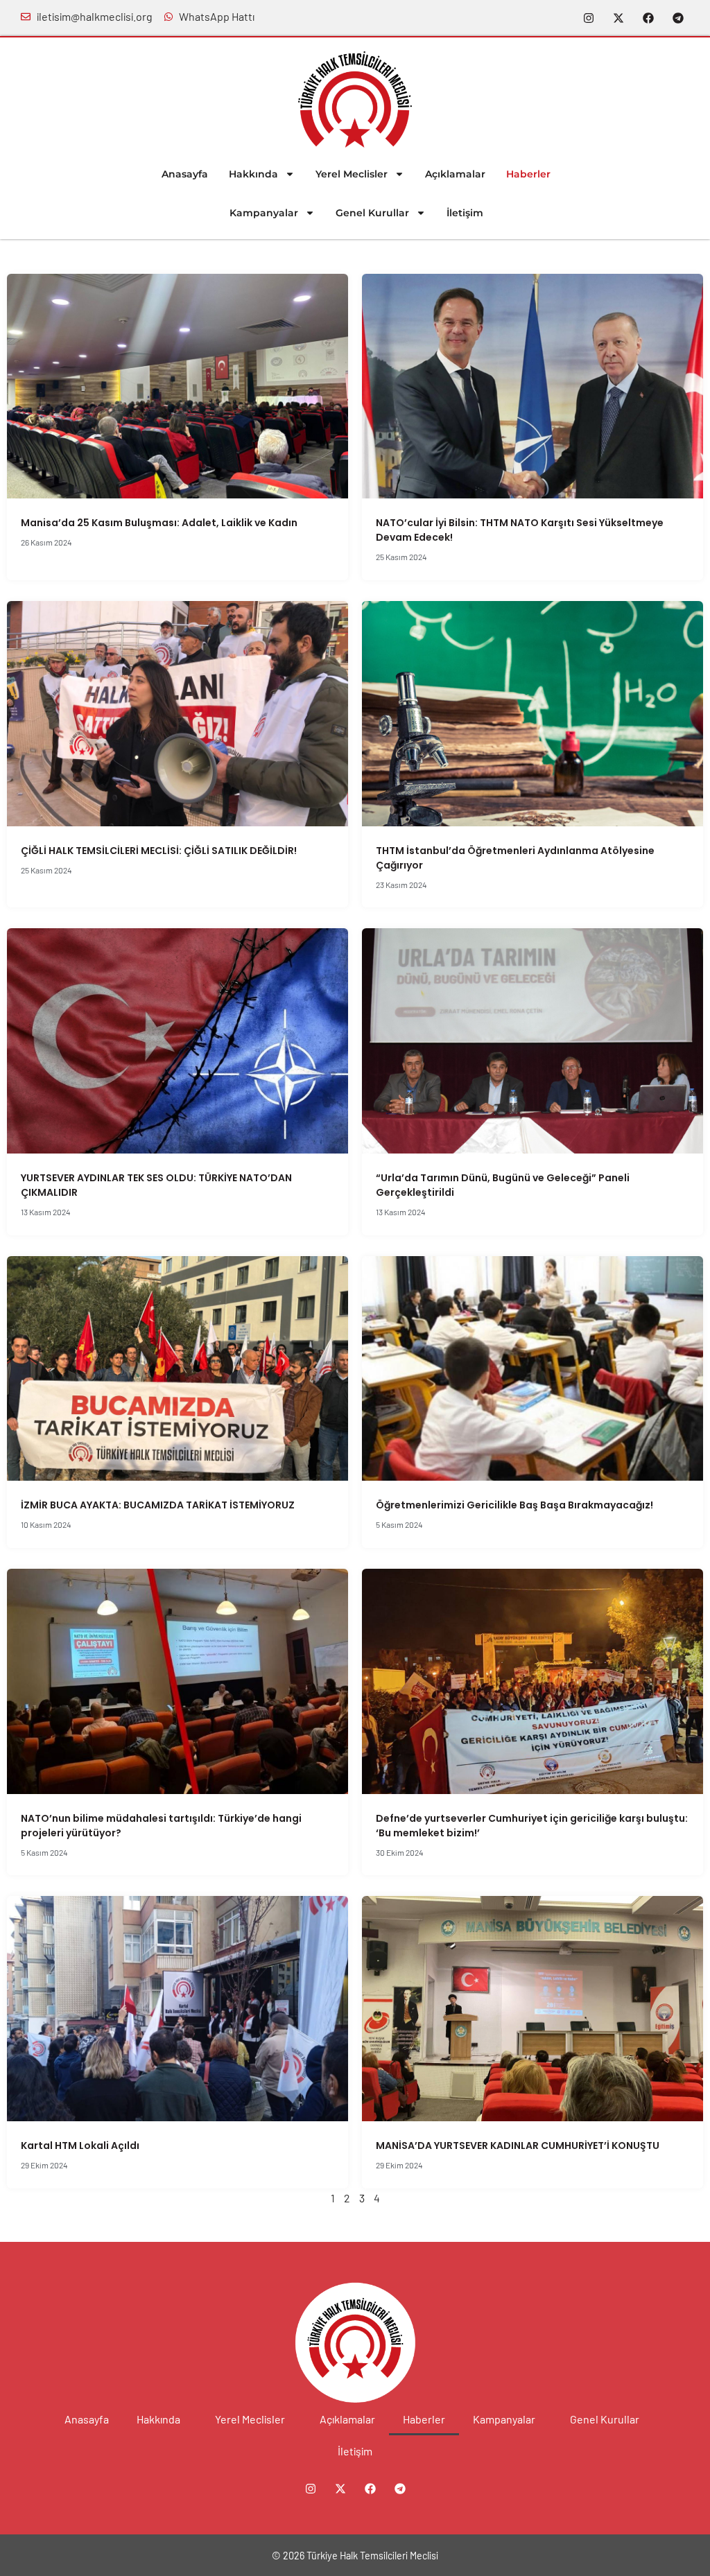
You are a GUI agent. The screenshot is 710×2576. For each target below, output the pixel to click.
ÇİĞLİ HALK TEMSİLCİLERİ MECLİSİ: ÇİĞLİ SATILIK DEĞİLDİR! (159, 851)
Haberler (528, 174)
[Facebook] (648, 18)
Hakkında (253, 174)
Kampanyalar (264, 213)
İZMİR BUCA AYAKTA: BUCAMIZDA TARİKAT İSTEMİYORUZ (158, 1505)
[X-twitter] (618, 18)
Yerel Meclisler (352, 174)
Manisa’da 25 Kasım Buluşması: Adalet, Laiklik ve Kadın (159, 523)
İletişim (465, 213)
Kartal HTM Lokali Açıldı (80, 2146)
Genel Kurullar (372, 213)
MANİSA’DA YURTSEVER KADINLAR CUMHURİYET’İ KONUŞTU (519, 2146)
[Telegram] (678, 18)
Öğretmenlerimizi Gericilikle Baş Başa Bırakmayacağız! (514, 1505)
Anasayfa (185, 174)
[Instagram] (589, 18)
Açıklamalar (455, 174)
